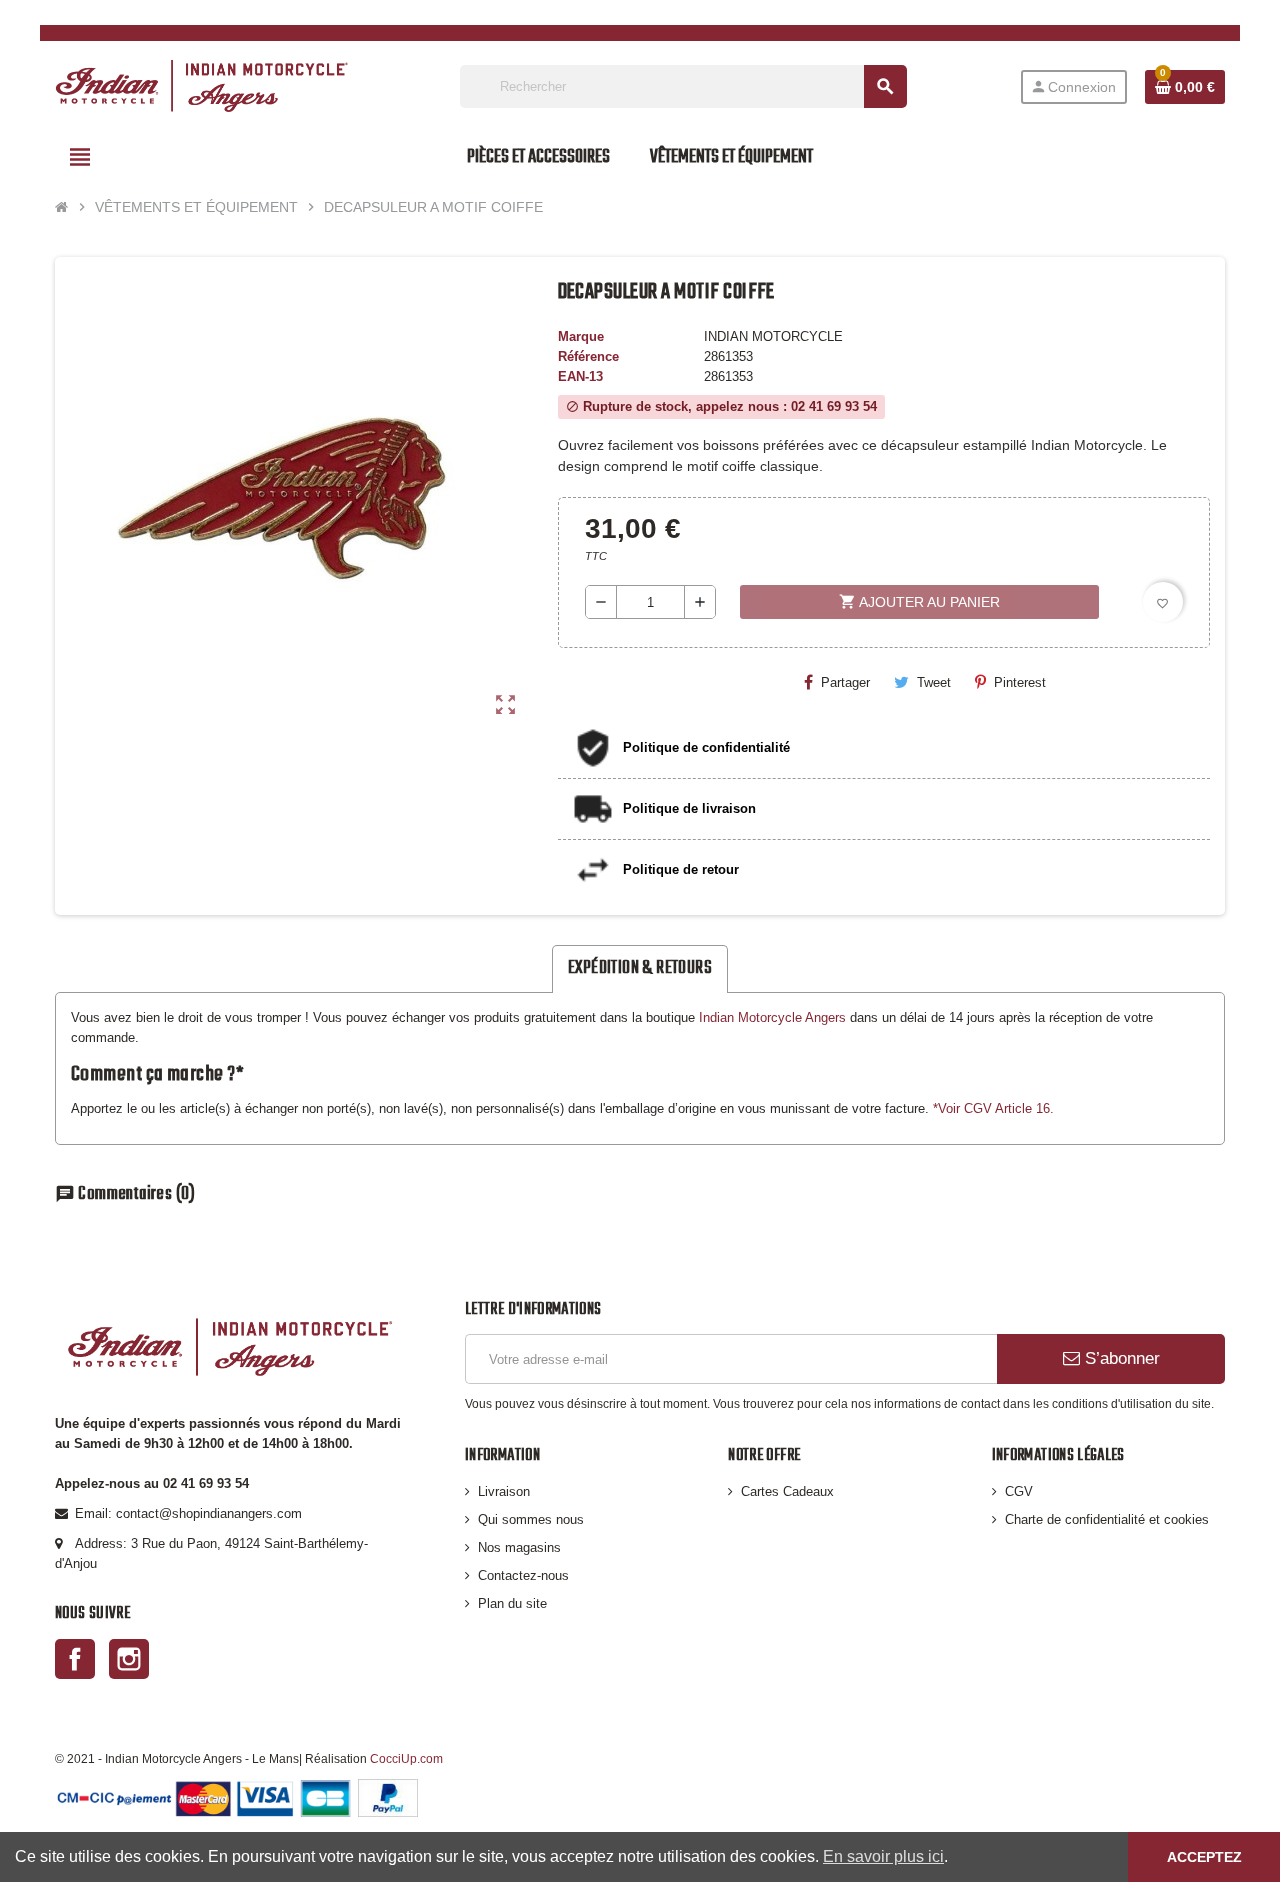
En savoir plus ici (883, 1856)
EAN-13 (580, 376)
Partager (845, 682)
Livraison (504, 1491)
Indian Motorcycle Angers (772, 1017)
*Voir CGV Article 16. (993, 1108)
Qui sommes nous (531, 1519)
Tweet (934, 682)
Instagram (129, 1659)
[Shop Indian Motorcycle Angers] (201, 85)
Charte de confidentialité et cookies (1107, 1519)
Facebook (75, 1659)
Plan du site (512, 1603)
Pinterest (1020, 682)
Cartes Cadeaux (787, 1491)
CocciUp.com (406, 1758)
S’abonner (1120, 1358)
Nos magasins (519, 1547)
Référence (588, 356)
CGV (1019, 1491)
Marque (581, 336)
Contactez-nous (523, 1575)
